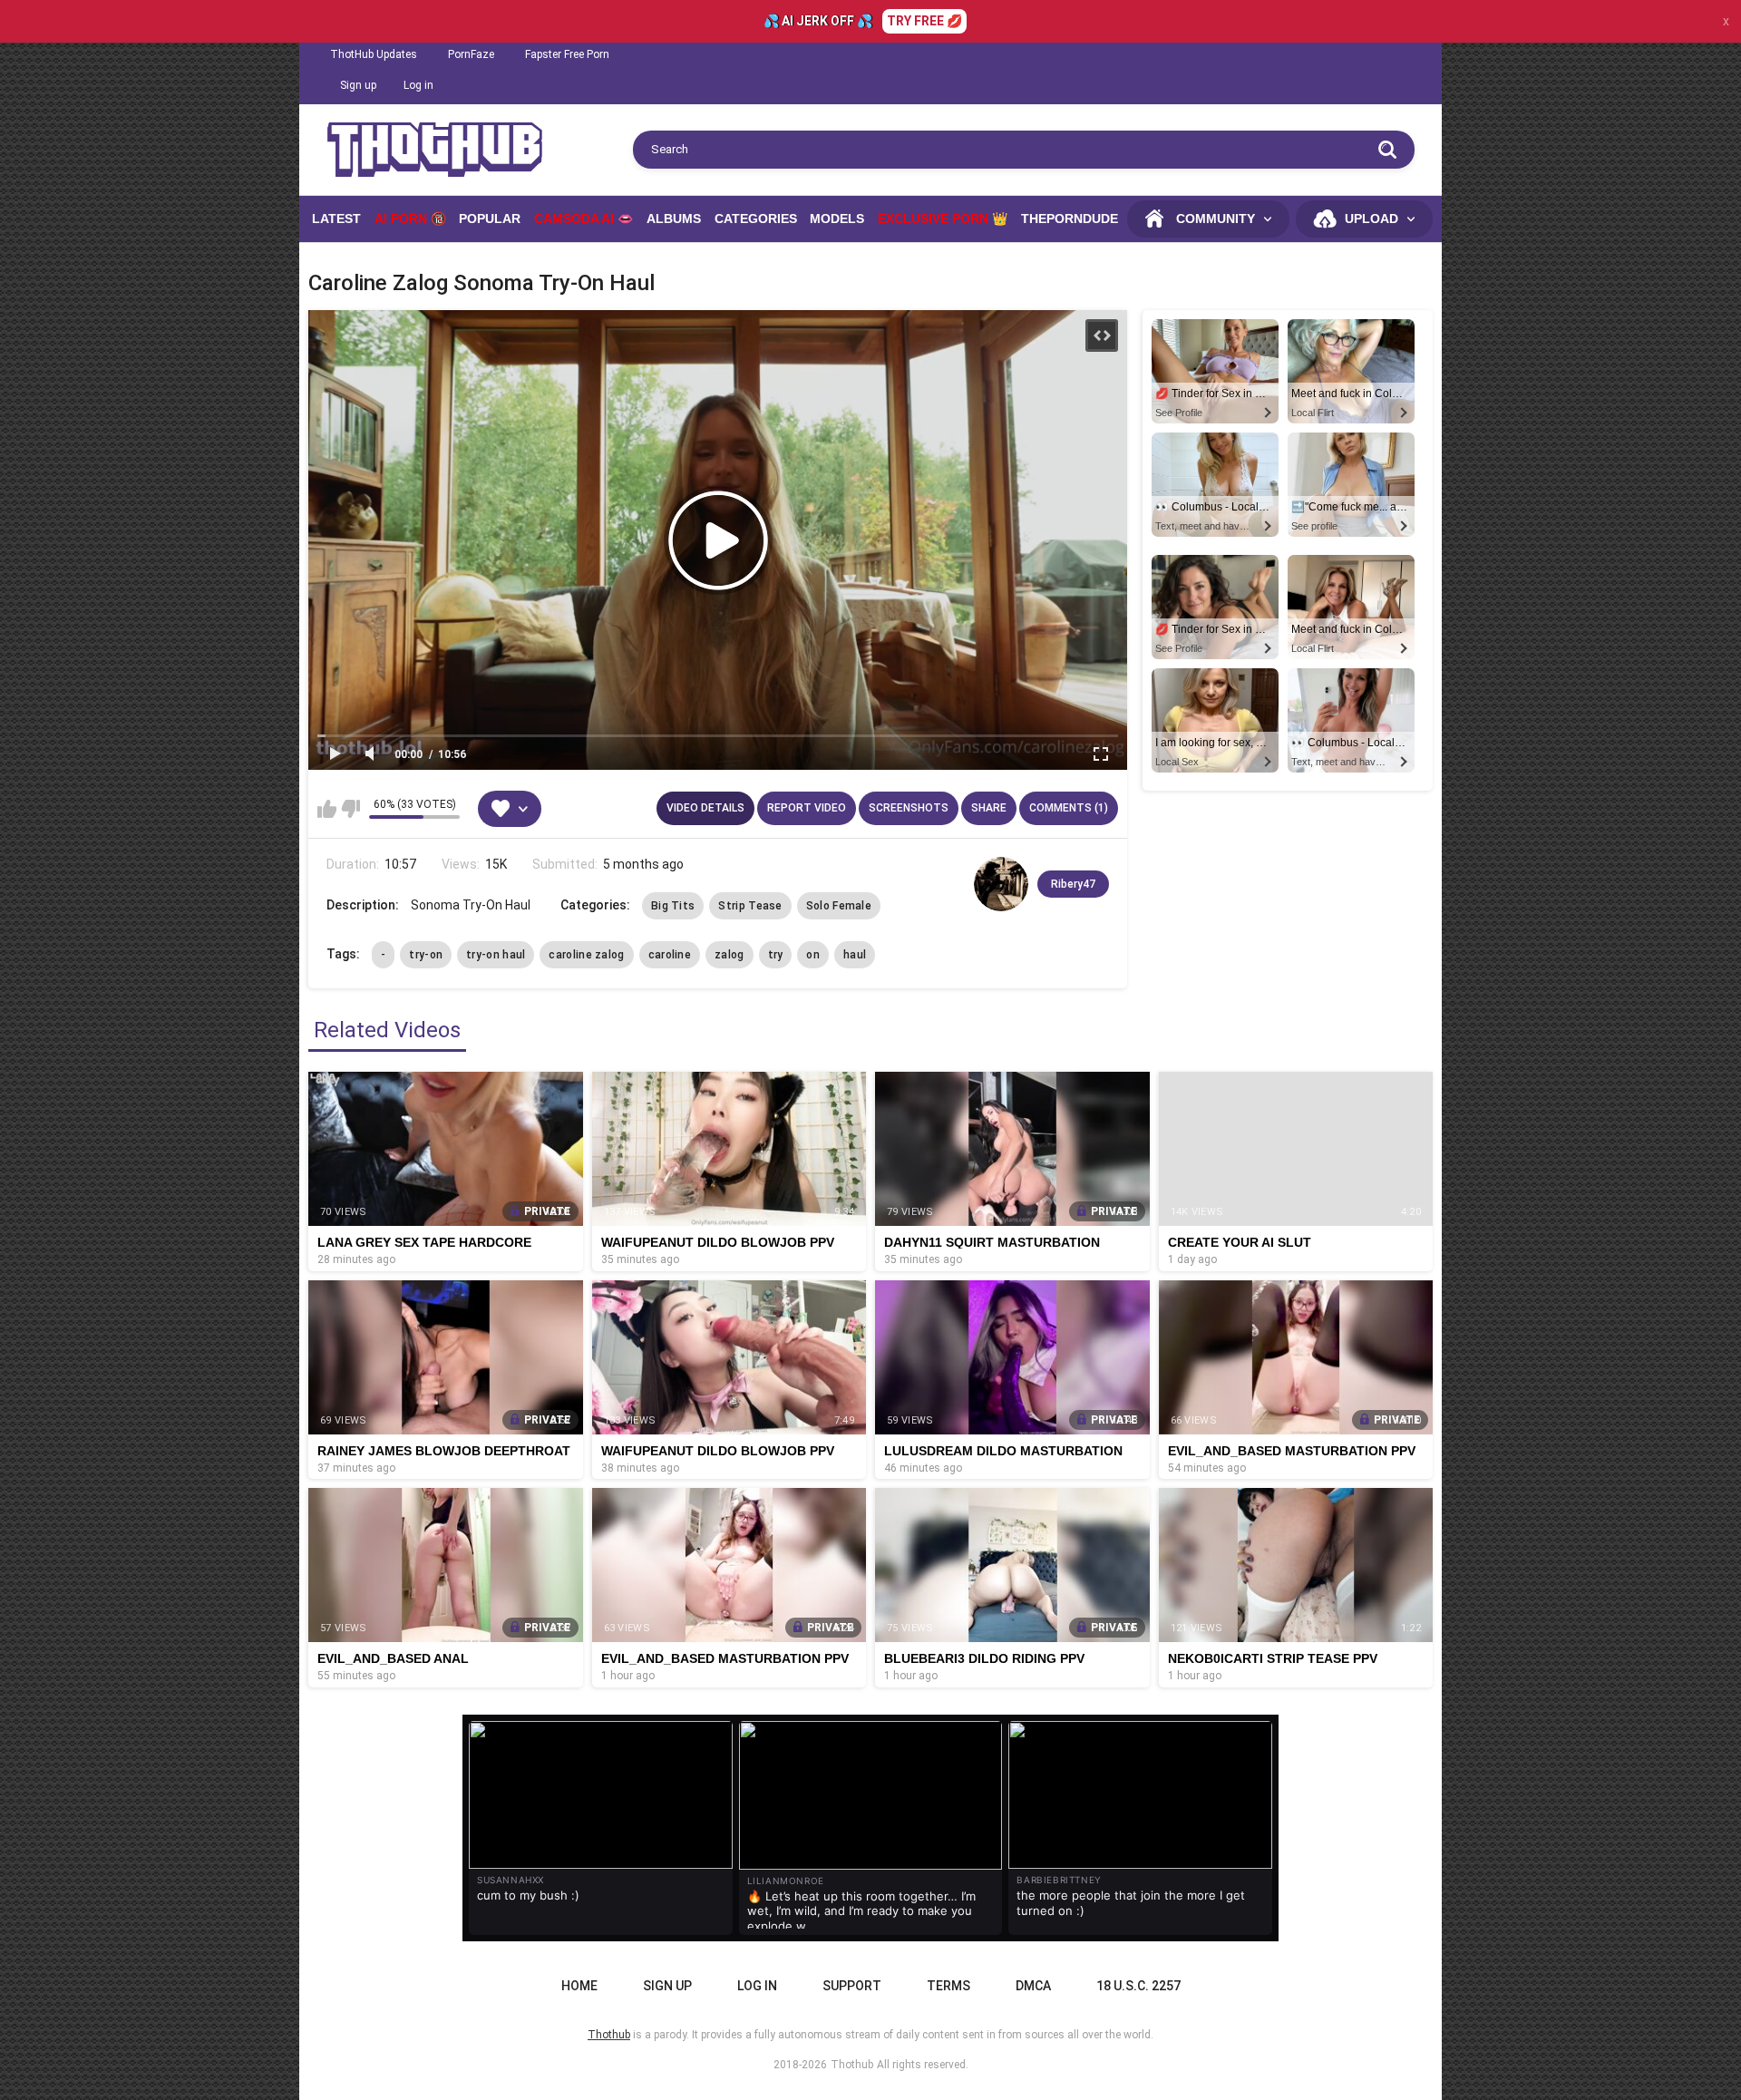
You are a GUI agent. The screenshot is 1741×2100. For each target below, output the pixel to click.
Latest (336, 219)
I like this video (327, 809)
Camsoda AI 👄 (584, 219)
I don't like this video (350, 809)
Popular (490, 219)
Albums (674, 219)
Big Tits (673, 906)
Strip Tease (750, 906)
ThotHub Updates (374, 54)
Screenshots (909, 808)
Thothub (852, 2065)
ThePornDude (1070, 219)
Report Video (807, 808)
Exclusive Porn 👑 (943, 219)
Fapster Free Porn (567, 54)
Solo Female (839, 906)
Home (579, 1986)
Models (837, 219)
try (776, 955)
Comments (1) (1069, 808)
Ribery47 (1073, 884)
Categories (756, 219)
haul (855, 955)
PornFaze (471, 54)
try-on (426, 955)
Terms (948, 1986)
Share (989, 808)
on (813, 955)
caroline (670, 955)
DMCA (1033, 1986)
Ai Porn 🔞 (410, 219)
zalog (729, 955)
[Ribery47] (1001, 884)
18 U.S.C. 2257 (1138, 1986)
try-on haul (496, 955)
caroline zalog (586, 955)
